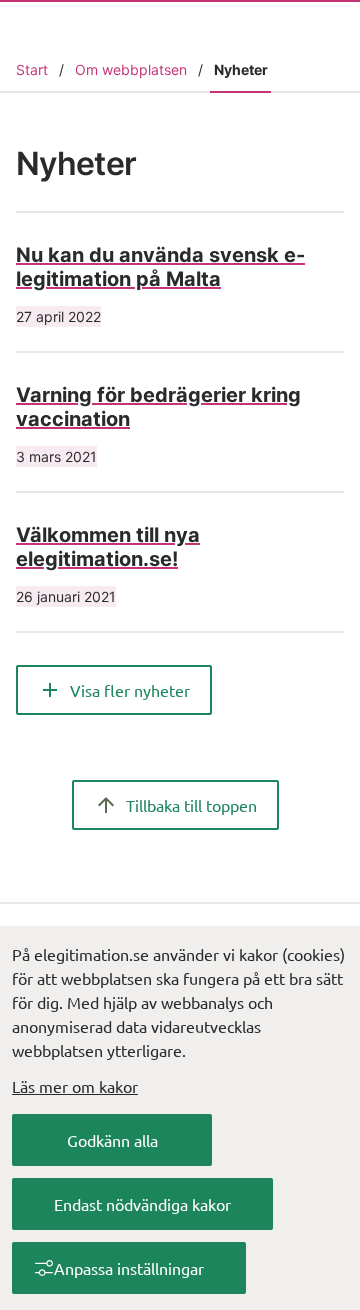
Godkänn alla (112, 1140)
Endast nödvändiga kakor (142, 1204)
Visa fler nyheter (130, 690)
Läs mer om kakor (75, 1086)
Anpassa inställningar (129, 1268)
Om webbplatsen (131, 69)
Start (32, 69)
